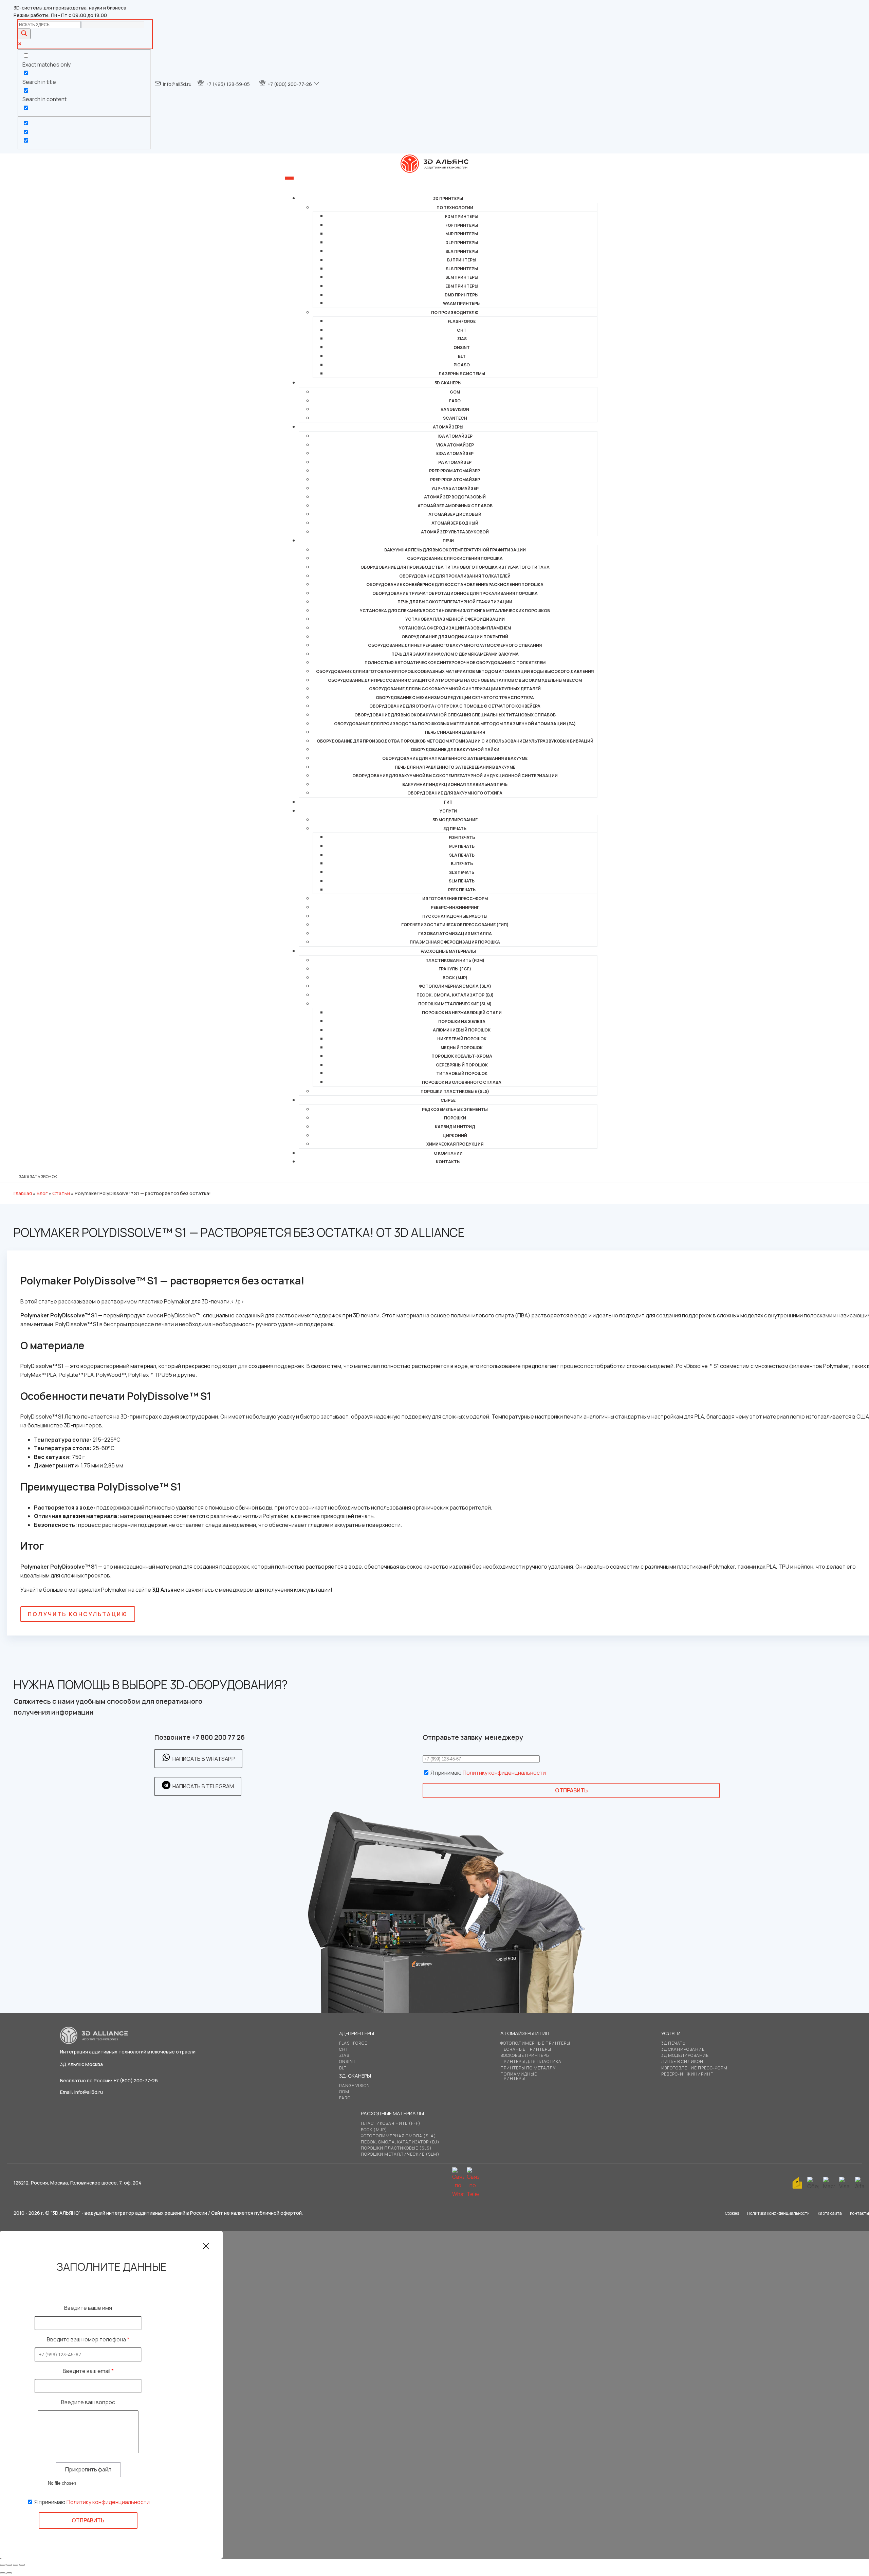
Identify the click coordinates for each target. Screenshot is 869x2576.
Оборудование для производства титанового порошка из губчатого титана (455, 567)
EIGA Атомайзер (455, 453)
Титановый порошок (462, 1073)
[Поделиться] (16, 2565)
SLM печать (462, 881)
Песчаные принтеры (526, 2049)
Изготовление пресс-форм (455, 899)
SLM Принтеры (462, 277)
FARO (455, 401)
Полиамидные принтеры (519, 2076)
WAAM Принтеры (462, 303)
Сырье (448, 1100)
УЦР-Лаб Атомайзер (455, 488)
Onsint (347, 2061)
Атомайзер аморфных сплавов (455, 506)
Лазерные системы (462, 374)
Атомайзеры (448, 427)
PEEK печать (462, 890)
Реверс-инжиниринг (455, 907)
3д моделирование (685, 2055)
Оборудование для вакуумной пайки (455, 750)
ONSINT (462, 348)
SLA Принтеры (462, 251)
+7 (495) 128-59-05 (228, 84)
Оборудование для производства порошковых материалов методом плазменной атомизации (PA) (455, 724)
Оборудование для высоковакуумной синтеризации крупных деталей (455, 689)
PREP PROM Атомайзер (455, 471)
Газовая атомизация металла (455, 934)
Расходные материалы (448, 951)
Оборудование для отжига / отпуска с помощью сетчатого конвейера (455, 706)
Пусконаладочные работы (455, 916)
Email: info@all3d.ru (81, 2092)
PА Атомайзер (455, 462)
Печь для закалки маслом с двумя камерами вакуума (455, 654)
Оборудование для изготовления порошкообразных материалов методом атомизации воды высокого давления (455, 671)
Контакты (448, 1162)
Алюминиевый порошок (462, 1030)
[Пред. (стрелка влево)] (3, 2573)
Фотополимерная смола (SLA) (455, 986)
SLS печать (462, 872)
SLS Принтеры (462, 269)
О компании (448, 1153)
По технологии (455, 208)
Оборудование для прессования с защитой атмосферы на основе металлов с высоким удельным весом (455, 680)
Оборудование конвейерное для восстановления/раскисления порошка (455, 584)
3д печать (673, 2043)
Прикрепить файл (88, 2469)
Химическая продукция (455, 1144)
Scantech (455, 418)
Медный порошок (462, 1048)
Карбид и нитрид (455, 1127)
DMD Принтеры (462, 295)
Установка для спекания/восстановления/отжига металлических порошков (455, 611)
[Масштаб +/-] (3, 2565)
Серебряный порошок (462, 1065)
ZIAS (462, 339)
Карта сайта (830, 2213)
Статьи (61, 1193)
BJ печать (462, 864)
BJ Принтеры (462, 260)
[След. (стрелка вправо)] (9, 2573)
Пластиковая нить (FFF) (391, 2123)
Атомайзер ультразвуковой (455, 532)
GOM (455, 392)
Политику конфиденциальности (504, 1773)
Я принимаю (488, 1773)
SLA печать (462, 855)
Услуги (448, 811)
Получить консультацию (78, 1614)
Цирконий (455, 1136)
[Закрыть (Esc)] (22, 2565)
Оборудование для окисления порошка (455, 558)
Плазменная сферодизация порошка (455, 942)
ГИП (448, 802)
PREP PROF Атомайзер (455, 480)
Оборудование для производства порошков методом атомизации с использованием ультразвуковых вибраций (455, 741)
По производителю (455, 313)
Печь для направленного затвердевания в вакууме (455, 767)
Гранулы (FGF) (455, 969)
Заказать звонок (38, 1177)
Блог (42, 1193)
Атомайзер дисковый (455, 514)
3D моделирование (455, 820)
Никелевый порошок (462, 1039)
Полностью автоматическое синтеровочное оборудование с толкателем (455, 663)
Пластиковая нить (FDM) (455, 960)
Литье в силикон (682, 2061)
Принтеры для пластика (531, 2061)
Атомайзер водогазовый (455, 497)
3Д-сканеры (355, 2076)
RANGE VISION (355, 2086)
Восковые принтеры (525, 2055)
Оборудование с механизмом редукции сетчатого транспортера (455, 698)
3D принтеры (448, 198)
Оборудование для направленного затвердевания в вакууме (455, 758)
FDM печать (462, 837)
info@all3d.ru (177, 84)
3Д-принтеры (357, 2033)
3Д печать (455, 829)
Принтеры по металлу (528, 2068)
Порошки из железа (462, 1021)
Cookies (732, 2213)
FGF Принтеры (462, 225)
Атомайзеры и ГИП (525, 2033)
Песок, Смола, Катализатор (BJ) (455, 995)
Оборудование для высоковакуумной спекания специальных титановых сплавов (455, 715)
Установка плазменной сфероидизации (455, 619)
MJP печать (462, 846)
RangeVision (455, 409)
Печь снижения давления (455, 732)
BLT (462, 356)
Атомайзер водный (455, 523)
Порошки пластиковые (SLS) (455, 1091)
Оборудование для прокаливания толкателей (455, 576)
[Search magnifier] (24, 34)
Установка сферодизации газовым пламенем (455, 628)
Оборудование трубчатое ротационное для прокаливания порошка (455, 593)
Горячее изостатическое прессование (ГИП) (455, 925)
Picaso (462, 365)
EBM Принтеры (462, 286)
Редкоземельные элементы (455, 1109)
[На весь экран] (9, 2565)
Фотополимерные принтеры (535, 2043)
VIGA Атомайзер (455, 445)
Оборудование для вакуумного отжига (455, 793)
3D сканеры (448, 383)
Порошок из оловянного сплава (462, 1082)
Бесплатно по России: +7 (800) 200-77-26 (109, 2080)
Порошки (455, 1118)
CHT (462, 330)
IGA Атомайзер (455, 436)
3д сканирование (683, 2049)
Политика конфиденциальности (778, 2213)
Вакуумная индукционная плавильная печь (455, 784)
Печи (448, 541)
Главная (23, 1193)
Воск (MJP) (455, 978)
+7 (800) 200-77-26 (290, 84)
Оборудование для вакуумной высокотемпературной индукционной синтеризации (455, 776)
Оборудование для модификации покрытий (455, 637)
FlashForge (462, 321)
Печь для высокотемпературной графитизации (455, 602)
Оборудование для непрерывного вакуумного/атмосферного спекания (455, 645)
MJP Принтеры (462, 234)
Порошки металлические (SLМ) (455, 1004)
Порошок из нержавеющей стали (462, 1013)
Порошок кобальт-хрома (462, 1056)
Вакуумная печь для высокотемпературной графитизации (455, 550)
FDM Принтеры (462, 216)
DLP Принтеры (462, 243)
